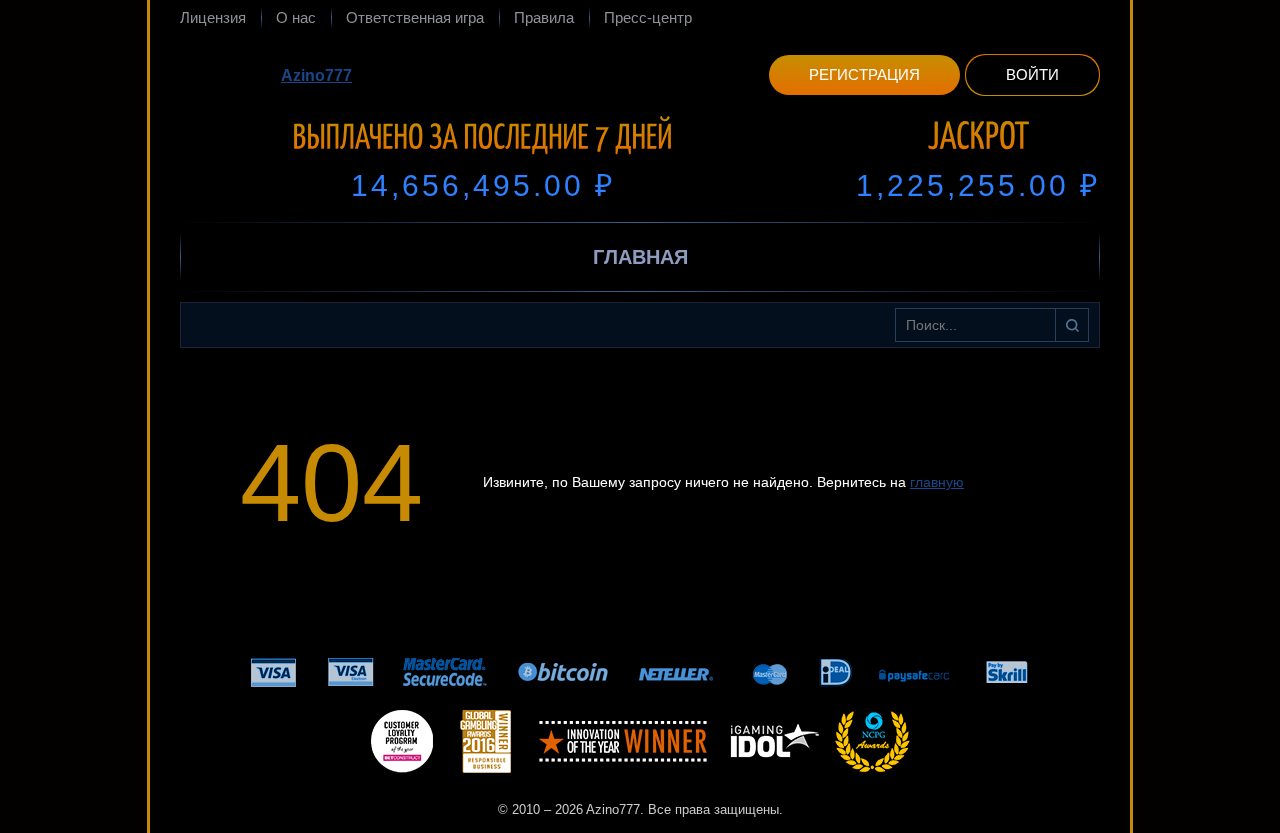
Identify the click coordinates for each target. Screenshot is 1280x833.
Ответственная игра (415, 17)
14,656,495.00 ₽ (483, 185)
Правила (544, 17)
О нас (296, 17)
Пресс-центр (648, 17)
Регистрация (864, 74)
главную (937, 482)
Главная (640, 257)
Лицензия (213, 17)
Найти (1072, 325)
